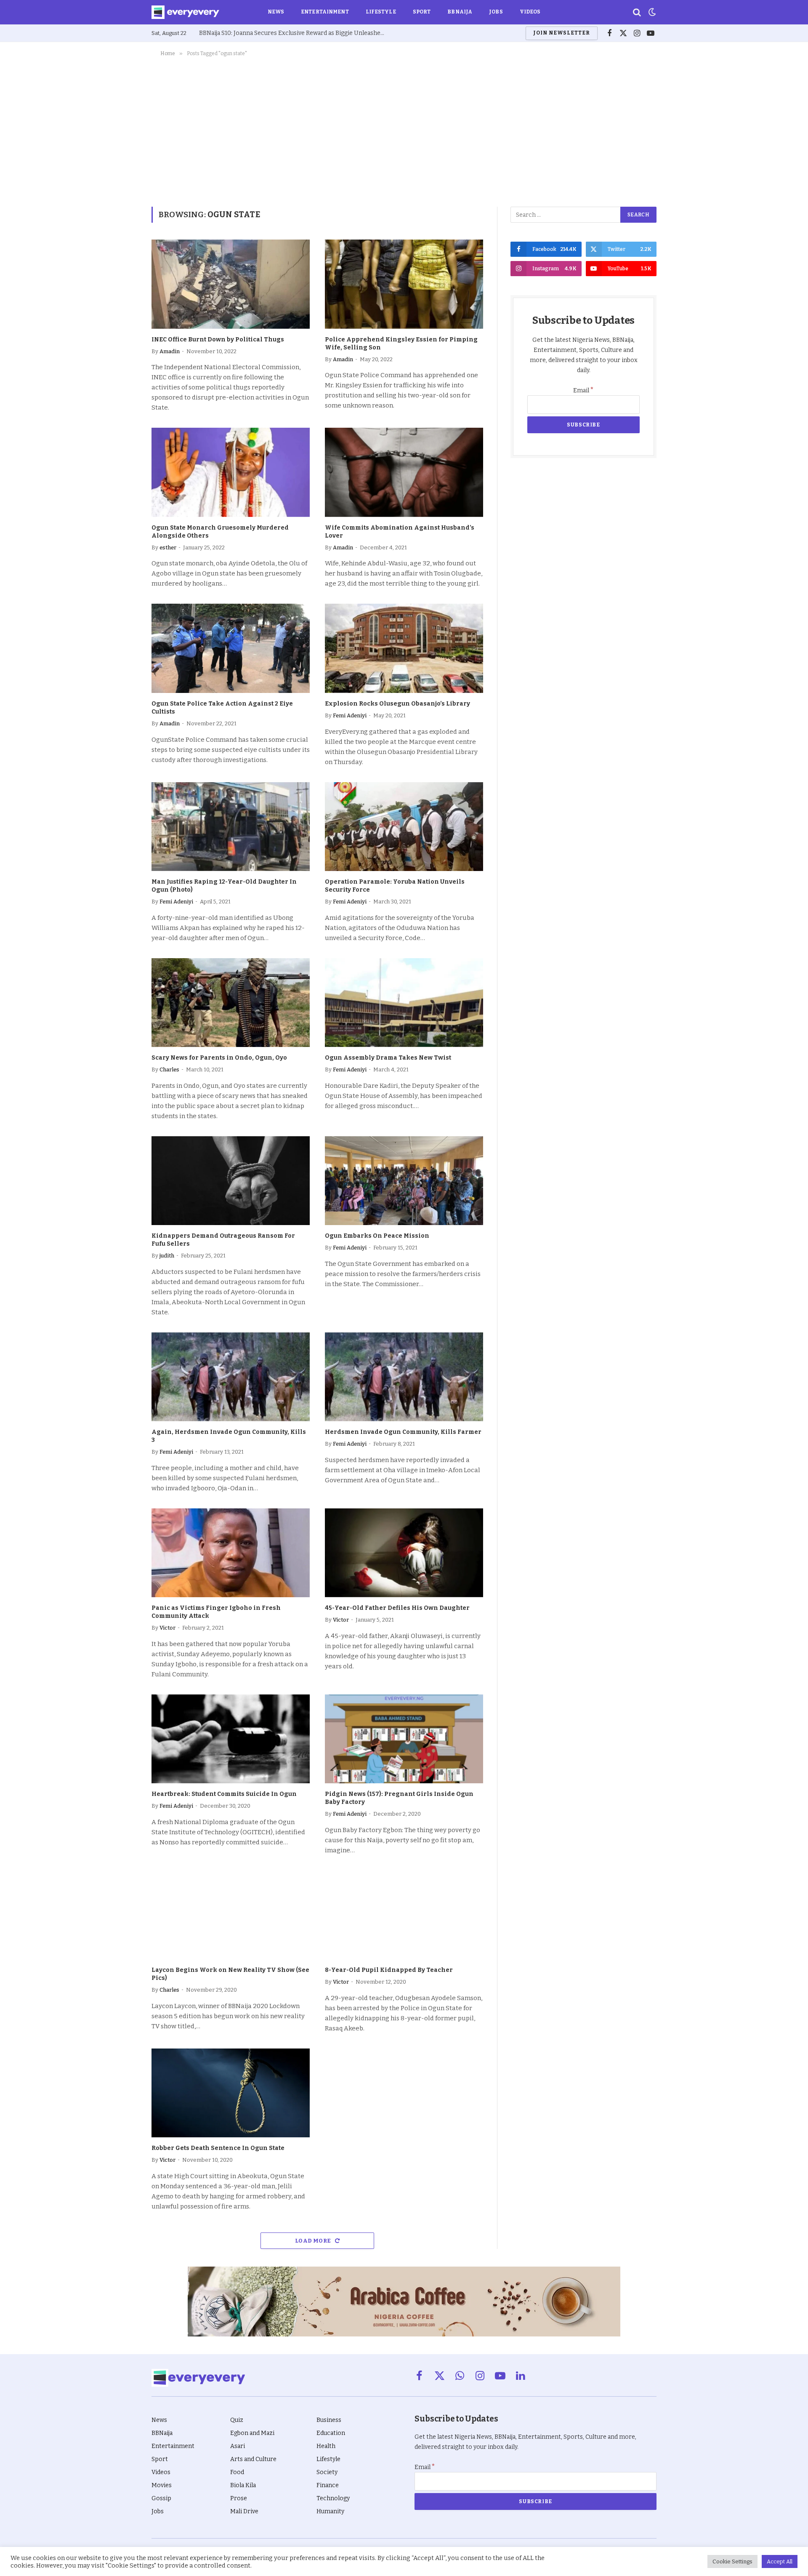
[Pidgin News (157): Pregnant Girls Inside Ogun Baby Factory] (404, 1739)
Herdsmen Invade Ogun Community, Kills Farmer (403, 1432)
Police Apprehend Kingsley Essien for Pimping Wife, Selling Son (401, 344)
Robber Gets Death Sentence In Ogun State (218, 2148)
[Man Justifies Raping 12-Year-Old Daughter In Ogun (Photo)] (231, 827)
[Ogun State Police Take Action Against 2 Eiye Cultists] (231, 648)
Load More (314, 2241)
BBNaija (460, 12)
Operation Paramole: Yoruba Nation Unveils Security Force (395, 886)
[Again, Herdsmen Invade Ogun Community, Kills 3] (231, 1377)
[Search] (637, 12)
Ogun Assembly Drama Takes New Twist (388, 1058)
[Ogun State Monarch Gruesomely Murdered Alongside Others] (231, 472)
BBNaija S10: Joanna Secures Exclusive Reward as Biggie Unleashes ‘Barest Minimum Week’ (294, 33)
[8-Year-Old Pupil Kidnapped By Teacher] (404, 1915)
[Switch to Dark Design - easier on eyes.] (651, 12)
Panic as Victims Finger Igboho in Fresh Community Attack (216, 1612)
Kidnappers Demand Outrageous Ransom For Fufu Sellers (223, 1240)
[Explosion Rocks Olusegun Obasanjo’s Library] (404, 648)
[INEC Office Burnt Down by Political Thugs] (231, 284)
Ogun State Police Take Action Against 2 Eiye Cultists (222, 708)
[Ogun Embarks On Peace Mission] (404, 1181)
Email (583, 390)
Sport (422, 12)
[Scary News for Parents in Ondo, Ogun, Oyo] (231, 1003)
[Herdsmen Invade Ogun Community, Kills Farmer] (404, 1377)
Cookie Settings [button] (732, 2561)
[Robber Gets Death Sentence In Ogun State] (231, 2093)
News (276, 12)
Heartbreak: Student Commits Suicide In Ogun (224, 1794)
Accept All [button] (780, 2561)
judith (167, 1256)
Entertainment (325, 12)
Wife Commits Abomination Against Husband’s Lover (400, 532)
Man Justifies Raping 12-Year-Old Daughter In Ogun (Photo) (224, 886)
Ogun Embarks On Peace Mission (377, 1236)
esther (168, 547)
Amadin (170, 351)
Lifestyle (381, 12)
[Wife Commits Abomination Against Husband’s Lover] (404, 472)
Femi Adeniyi (350, 715)
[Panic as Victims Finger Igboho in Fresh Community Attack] (231, 1553)
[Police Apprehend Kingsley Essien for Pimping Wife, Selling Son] (404, 284)
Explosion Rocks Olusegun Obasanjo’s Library (397, 704)
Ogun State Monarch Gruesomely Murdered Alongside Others (220, 532)
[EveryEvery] (185, 12)
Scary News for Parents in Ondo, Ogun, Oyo (219, 1058)
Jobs (496, 12)
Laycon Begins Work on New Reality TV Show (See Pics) (230, 1974)
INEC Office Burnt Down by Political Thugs (218, 340)
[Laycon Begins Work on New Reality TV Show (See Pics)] (231, 1915)
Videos (530, 12)
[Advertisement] (404, 130)
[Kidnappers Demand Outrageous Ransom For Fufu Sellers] (231, 1181)
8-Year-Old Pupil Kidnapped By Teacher (389, 1970)
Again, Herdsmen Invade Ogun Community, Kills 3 (229, 1436)
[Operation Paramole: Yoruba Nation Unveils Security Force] (404, 827)
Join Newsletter (561, 33)
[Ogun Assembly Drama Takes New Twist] (404, 1003)
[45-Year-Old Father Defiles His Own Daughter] (404, 1553)
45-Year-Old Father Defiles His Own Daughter (397, 1608)
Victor (167, 1628)
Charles (169, 1070)
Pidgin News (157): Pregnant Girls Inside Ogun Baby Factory (399, 1798)
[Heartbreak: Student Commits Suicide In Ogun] (231, 1739)
